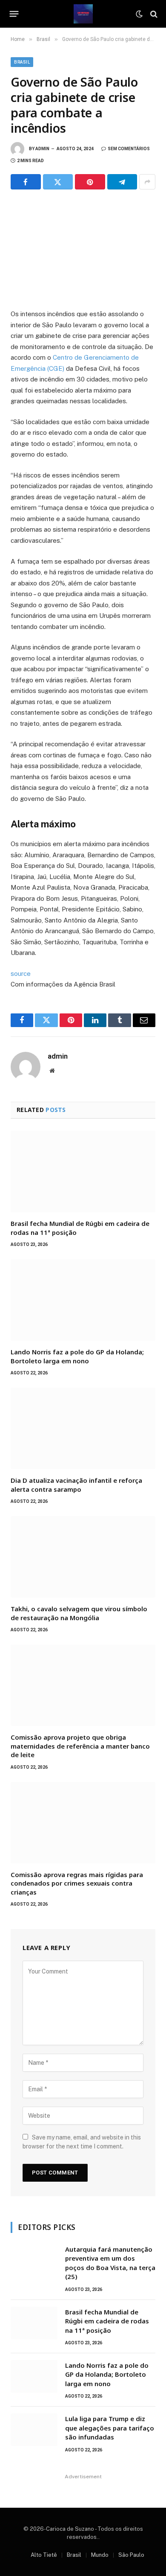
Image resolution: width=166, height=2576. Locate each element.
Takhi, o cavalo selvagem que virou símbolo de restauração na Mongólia (79, 1613)
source (21, 974)
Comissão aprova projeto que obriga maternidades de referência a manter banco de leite (80, 1746)
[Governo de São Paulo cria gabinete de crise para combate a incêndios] (83, 247)
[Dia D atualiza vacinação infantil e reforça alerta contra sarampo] (83, 1428)
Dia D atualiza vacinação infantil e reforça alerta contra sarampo (76, 1484)
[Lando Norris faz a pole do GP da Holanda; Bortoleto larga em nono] (83, 1300)
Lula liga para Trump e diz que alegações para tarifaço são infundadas (110, 2428)
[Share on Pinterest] (90, 182)
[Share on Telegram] (122, 182)
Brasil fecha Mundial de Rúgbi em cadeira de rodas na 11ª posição (107, 2321)
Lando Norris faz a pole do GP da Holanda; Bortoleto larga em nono (77, 1356)
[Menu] (14, 14)
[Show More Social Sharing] (147, 182)
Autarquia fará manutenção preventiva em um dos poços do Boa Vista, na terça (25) (110, 2263)
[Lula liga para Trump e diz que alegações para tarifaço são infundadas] (34, 2430)
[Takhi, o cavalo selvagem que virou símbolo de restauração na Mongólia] (83, 1557)
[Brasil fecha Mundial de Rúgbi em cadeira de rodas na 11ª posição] (83, 1172)
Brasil (22, 62)
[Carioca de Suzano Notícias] (83, 14)
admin (42, 149)
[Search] (153, 14)
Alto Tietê (44, 2555)
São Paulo (131, 2555)
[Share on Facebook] (26, 182)
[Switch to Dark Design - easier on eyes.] (139, 14)
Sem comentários (129, 149)
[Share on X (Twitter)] (58, 182)
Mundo (100, 2555)
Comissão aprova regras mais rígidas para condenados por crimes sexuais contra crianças (77, 1883)
